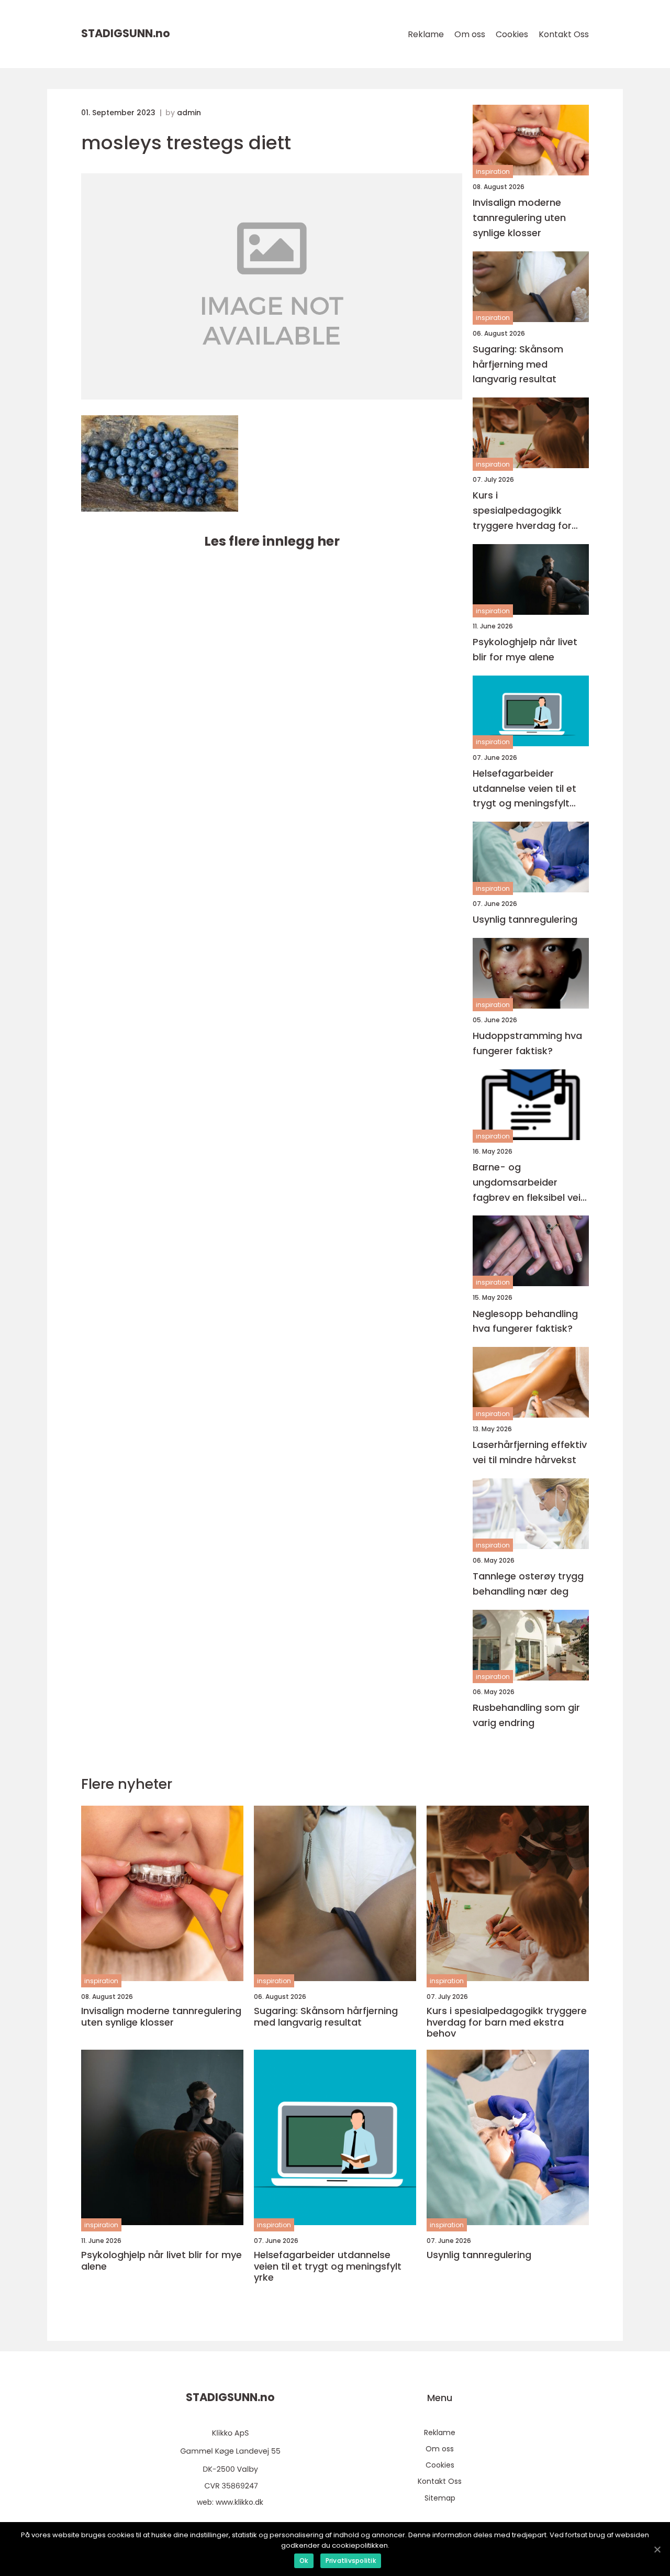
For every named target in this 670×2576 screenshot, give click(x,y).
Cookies (512, 34)
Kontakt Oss (564, 34)
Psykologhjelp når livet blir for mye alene (525, 649)
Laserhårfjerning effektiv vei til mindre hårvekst (530, 1452)
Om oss (470, 34)
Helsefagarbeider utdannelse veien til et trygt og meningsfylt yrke (524, 789)
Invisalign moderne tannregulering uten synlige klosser (519, 218)
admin (189, 113)
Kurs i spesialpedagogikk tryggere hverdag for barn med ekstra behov (528, 511)
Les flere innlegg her (272, 541)
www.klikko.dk (239, 2502)
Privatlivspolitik (351, 2561)
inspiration (493, 172)
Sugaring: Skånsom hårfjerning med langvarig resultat (518, 364)
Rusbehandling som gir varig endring (526, 1715)
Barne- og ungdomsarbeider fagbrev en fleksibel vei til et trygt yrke (527, 1183)
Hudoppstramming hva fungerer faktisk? (527, 1043)
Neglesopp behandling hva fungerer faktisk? (525, 1321)
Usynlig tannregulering (525, 919)
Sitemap (440, 2498)
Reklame (426, 34)
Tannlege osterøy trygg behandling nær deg (528, 1584)
